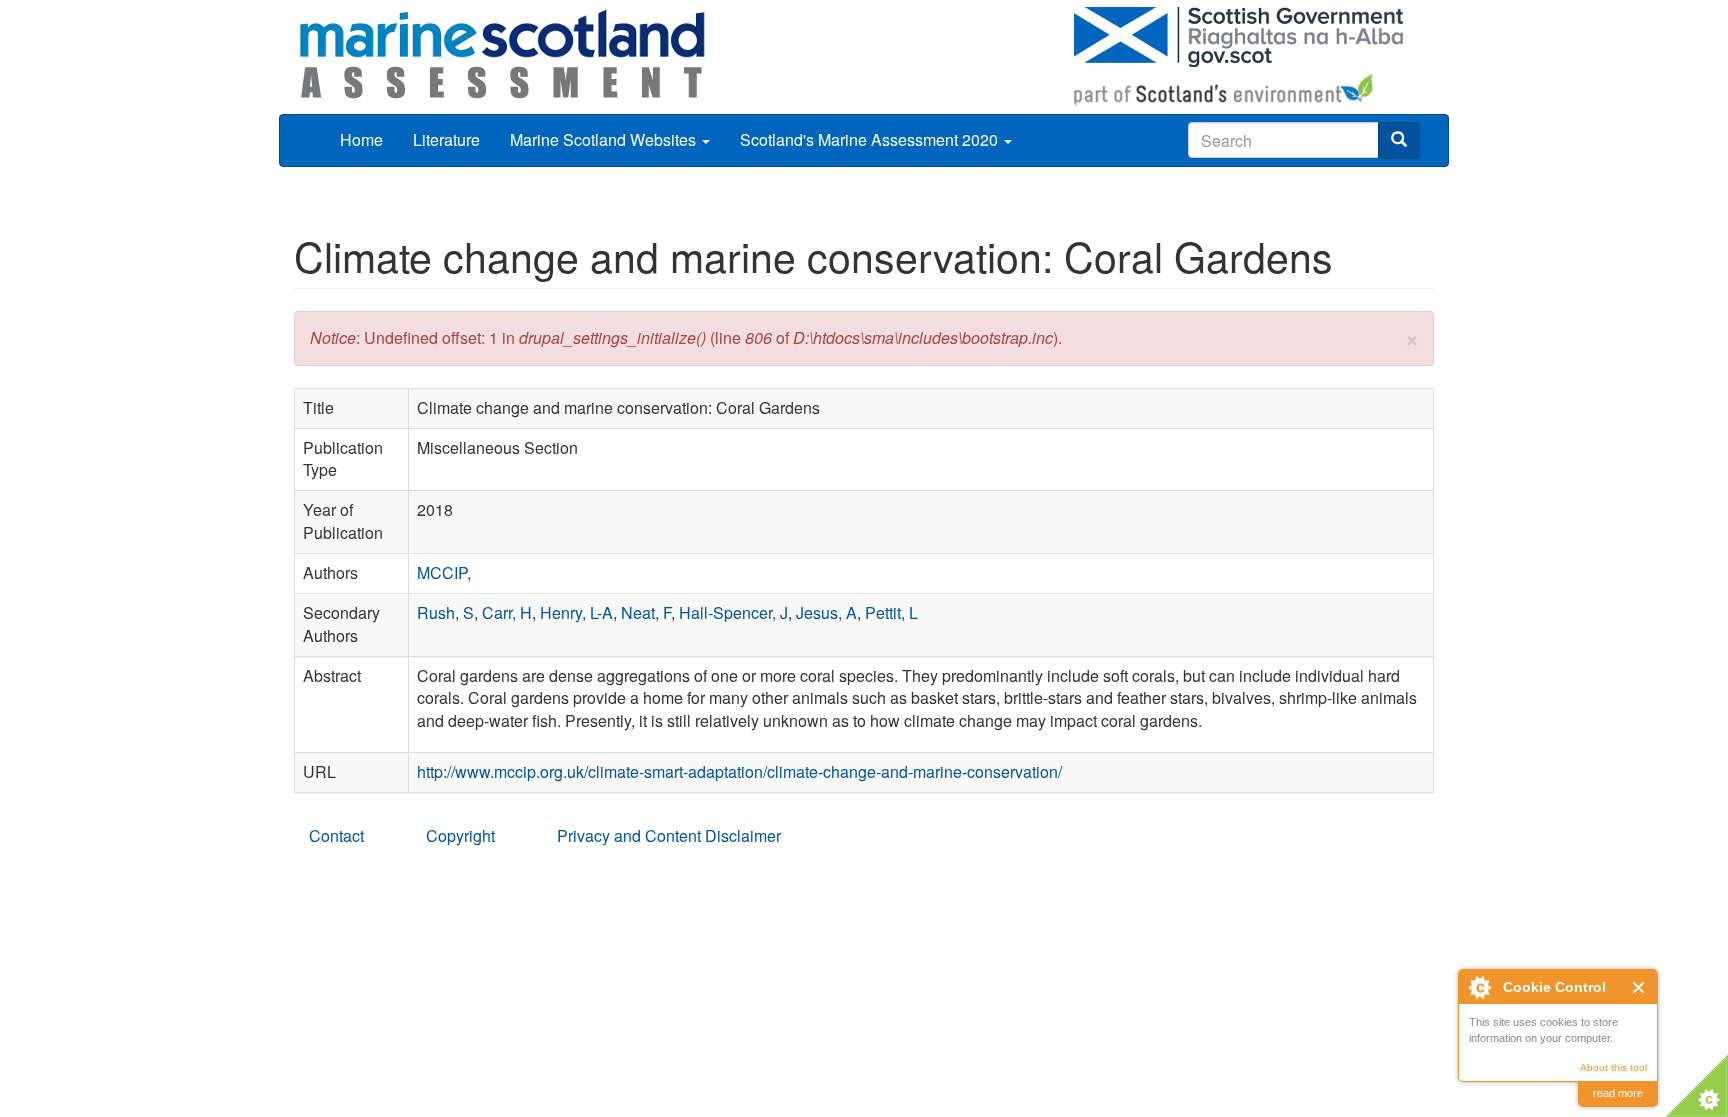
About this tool (1613, 1067)
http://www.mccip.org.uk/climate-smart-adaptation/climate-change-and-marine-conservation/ (739, 771)
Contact (336, 835)
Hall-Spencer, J (733, 612)
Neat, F (646, 612)
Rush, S (445, 612)
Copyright (460, 835)
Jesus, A (826, 612)
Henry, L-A (576, 612)
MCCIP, (444, 572)
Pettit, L (891, 612)
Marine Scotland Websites (605, 139)
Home (361, 139)
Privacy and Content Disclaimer (669, 835)
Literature (446, 139)
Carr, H (507, 612)
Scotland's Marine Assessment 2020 (871, 139)
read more (1618, 1093)
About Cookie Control (1479, 987)
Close (1639, 987)
